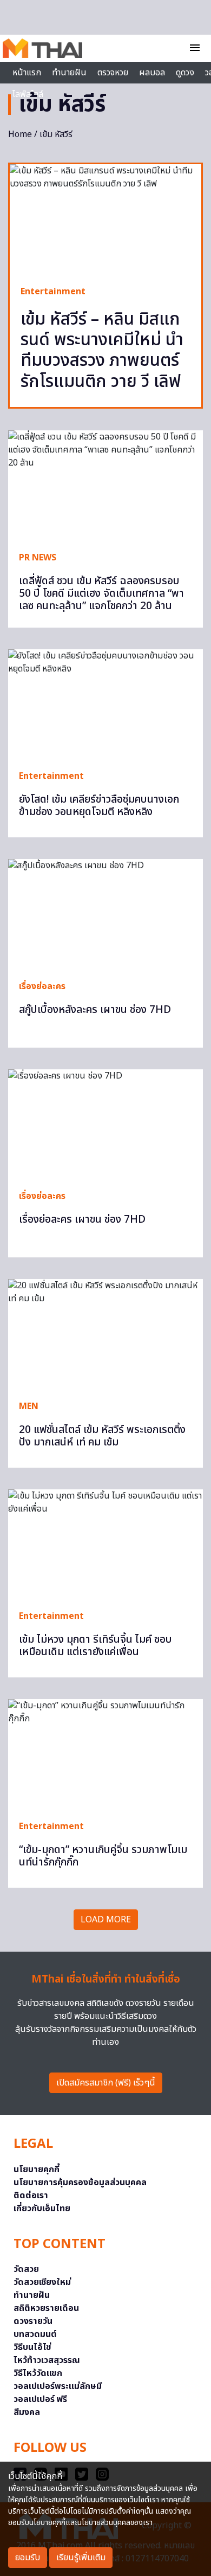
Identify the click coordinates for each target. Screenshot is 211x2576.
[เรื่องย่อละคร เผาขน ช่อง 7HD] (105, 1124)
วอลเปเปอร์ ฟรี (40, 2399)
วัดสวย (26, 2269)
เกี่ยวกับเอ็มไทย (42, 2209)
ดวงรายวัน (33, 2321)
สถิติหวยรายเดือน (46, 2308)
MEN (29, 1406)
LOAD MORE (106, 1920)
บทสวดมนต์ (35, 2334)
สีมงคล (27, 2412)
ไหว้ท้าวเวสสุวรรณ (47, 2360)
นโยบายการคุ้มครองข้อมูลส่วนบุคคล (80, 2183)
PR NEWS (38, 558)
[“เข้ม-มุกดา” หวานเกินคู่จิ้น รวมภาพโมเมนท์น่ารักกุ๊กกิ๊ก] (105, 1754)
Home (20, 134)
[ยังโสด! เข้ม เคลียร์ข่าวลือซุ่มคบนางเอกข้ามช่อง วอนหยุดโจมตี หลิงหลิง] (105, 704)
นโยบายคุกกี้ (37, 2170)
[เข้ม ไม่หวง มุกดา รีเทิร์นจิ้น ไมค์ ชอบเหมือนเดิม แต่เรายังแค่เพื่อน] (105, 1544)
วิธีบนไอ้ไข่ (32, 2347)
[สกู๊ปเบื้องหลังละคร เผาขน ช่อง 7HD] (105, 914)
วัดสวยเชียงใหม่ (42, 2282)
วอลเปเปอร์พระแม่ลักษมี (58, 2386)
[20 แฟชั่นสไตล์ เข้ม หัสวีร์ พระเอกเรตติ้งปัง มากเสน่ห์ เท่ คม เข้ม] (105, 1334)
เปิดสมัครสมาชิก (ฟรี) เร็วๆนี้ (106, 2083)
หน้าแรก (27, 73)
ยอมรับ (28, 2558)
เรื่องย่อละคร (42, 986)
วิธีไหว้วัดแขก (38, 2373)
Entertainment (53, 292)
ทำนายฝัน (69, 73)
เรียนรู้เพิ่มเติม (81, 2558)
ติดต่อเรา (31, 2196)
